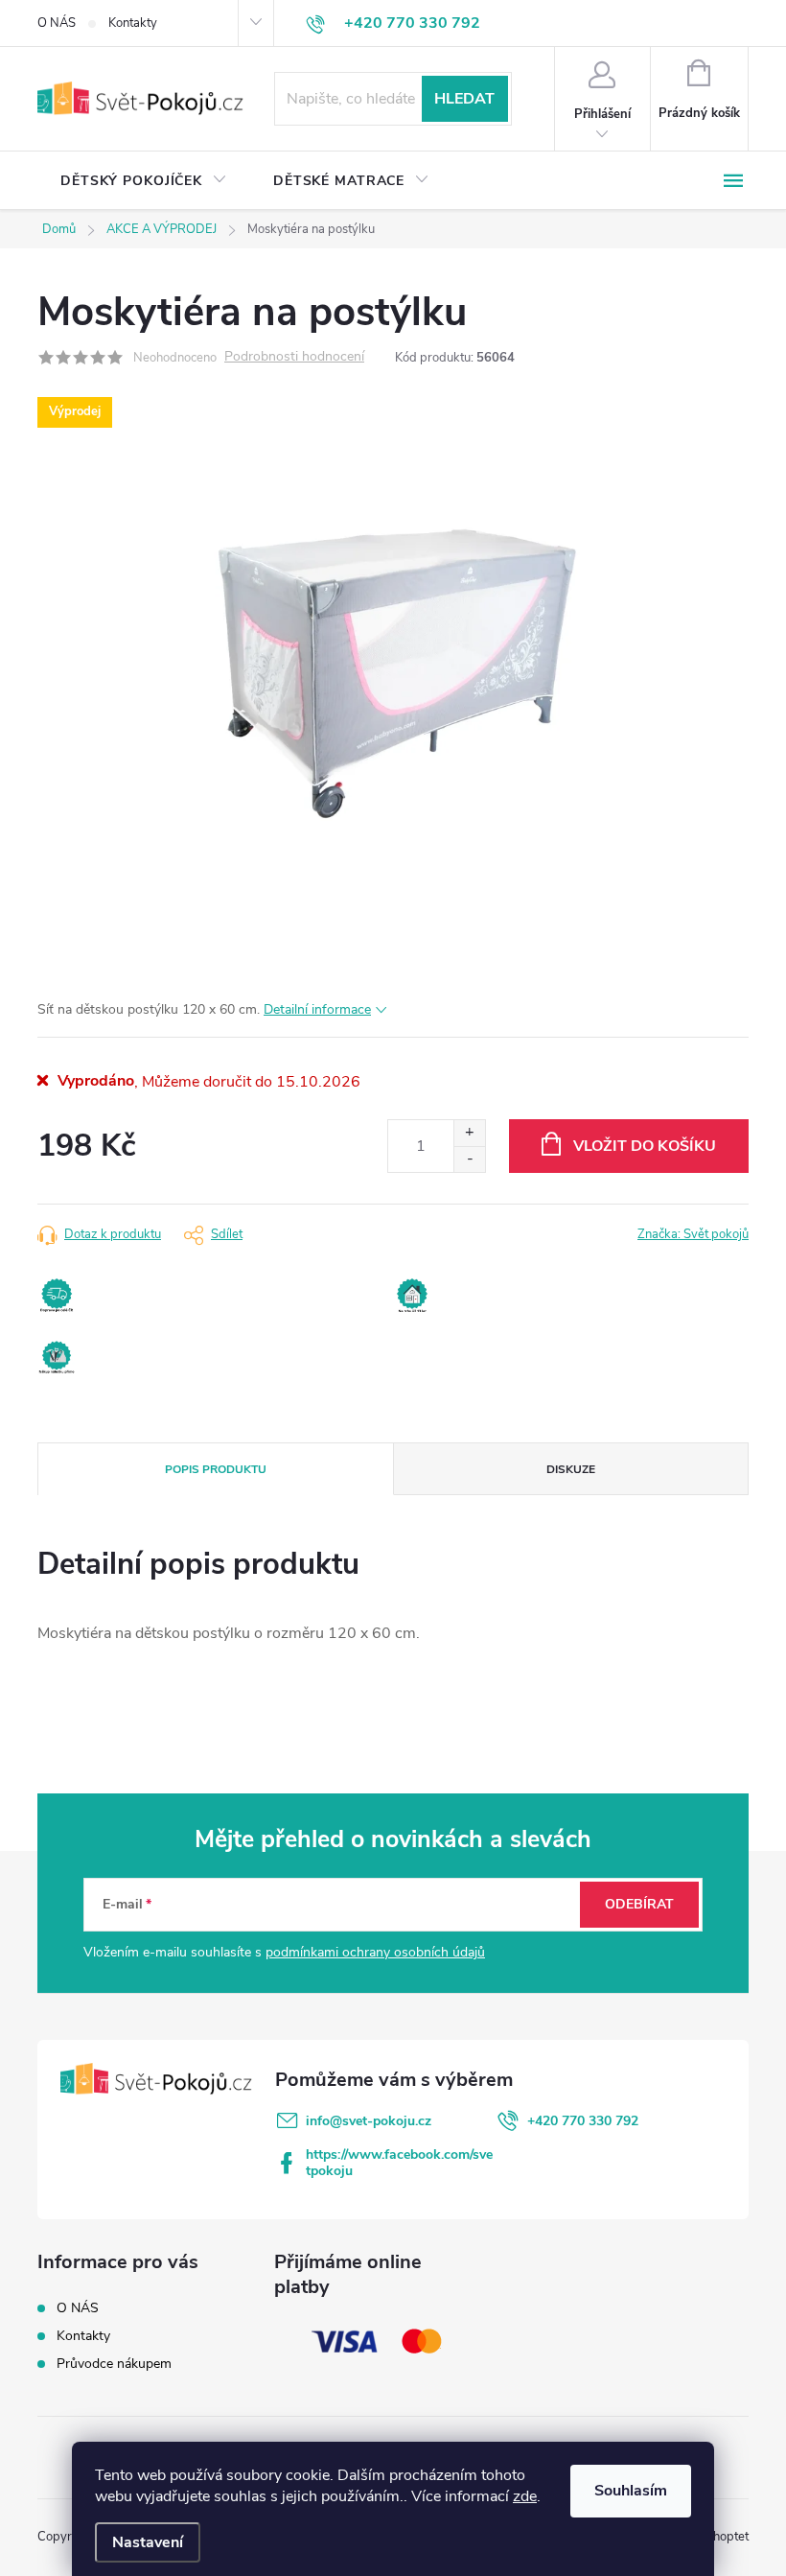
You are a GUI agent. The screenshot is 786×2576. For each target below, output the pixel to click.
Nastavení (148, 2542)
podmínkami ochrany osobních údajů (375, 1952)
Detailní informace (317, 1009)
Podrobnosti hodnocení (294, 357)
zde (525, 2496)
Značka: (693, 1234)
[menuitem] (144, 181)
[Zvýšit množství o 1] (469, 1133)
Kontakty (133, 23)
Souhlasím (631, 2491)
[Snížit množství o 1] (469, 1159)
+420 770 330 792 (583, 2121)
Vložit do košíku (645, 1146)
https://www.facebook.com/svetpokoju (399, 2163)
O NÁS (57, 23)
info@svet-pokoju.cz (369, 2121)
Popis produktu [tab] (216, 1469)
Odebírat (639, 1904)
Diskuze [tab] (571, 1469)
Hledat (464, 99)
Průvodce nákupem (114, 2364)
